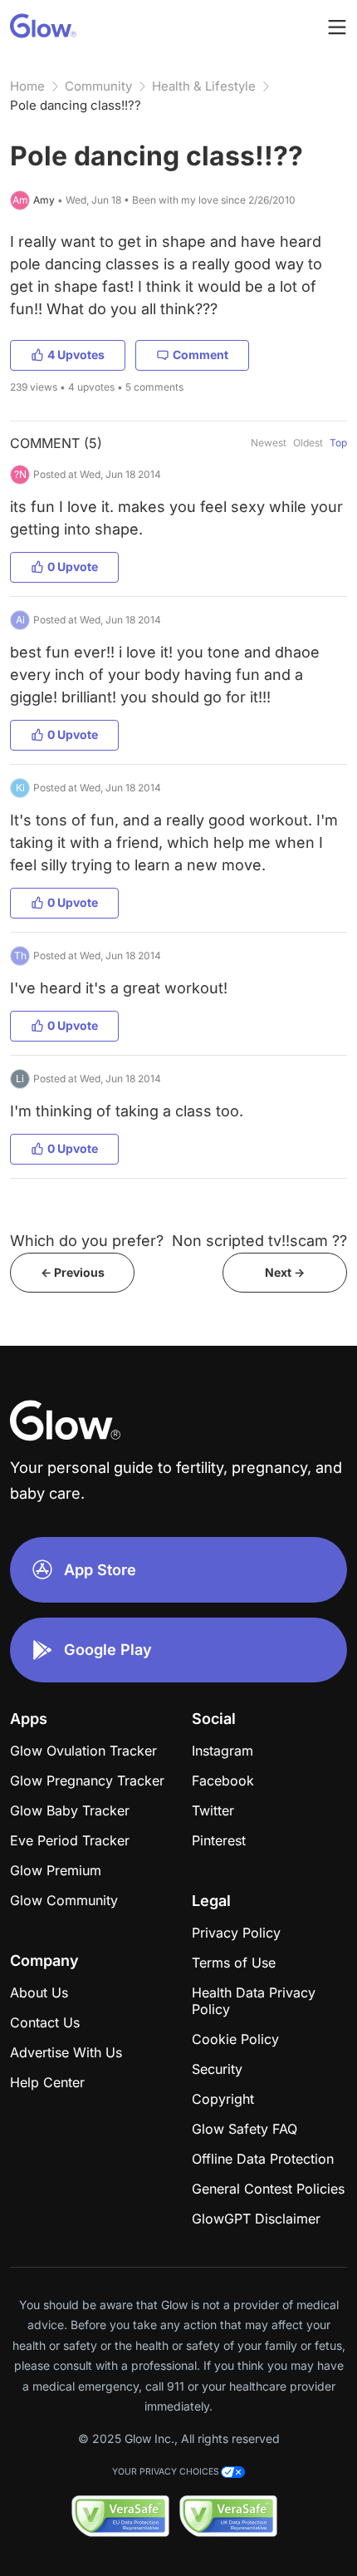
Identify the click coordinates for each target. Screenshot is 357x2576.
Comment (201, 355)
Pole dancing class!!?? (76, 105)
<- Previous (73, 1272)
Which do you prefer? (87, 1241)
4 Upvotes (76, 355)
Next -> (285, 1272)
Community (98, 86)
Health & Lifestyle (204, 86)
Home (27, 86)
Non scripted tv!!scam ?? (259, 1241)
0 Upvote (73, 566)
